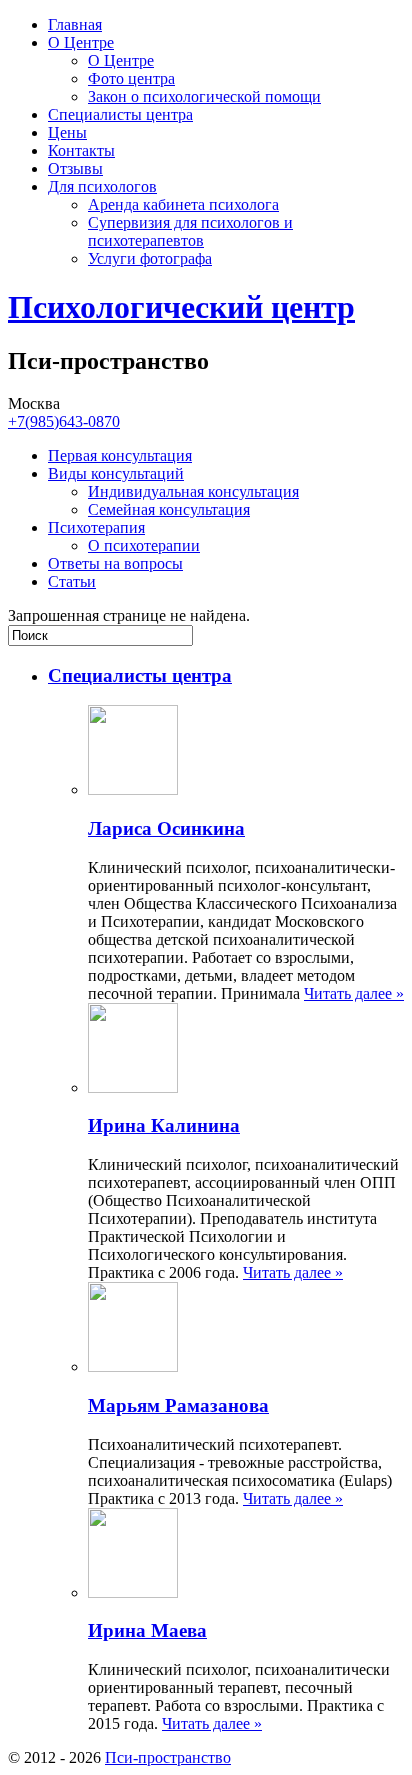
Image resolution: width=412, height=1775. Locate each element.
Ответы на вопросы (115, 563)
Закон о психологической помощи (204, 96)
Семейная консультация (169, 509)
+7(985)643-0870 (64, 421)
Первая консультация (120, 455)
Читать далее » (354, 993)
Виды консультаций (116, 473)
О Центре (81, 42)
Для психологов (102, 186)
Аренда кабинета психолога (183, 204)
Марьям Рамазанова (178, 1405)
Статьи (72, 581)
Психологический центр (181, 307)
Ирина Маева (147, 1630)
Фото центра (131, 78)
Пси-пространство (168, 1757)
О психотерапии (144, 545)
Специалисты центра (120, 114)
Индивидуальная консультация (193, 491)
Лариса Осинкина (166, 828)
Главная (75, 24)
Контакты (81, 150)
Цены (67, 132)
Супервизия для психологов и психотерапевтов (190, 231)
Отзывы (75, 168)
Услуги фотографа (150, 258)
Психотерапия (96, 527)
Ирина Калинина (164, 1125)
